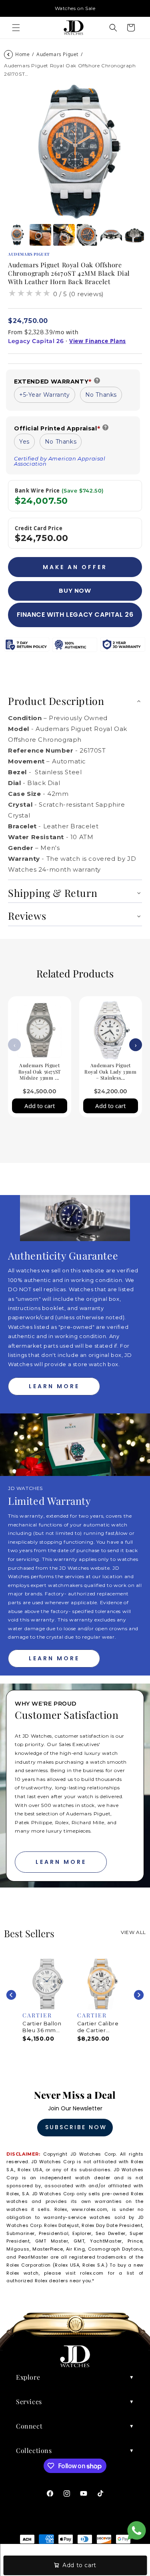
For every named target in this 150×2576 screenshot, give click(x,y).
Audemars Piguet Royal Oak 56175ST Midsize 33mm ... (40, 1071)
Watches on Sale (75, 8)
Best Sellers (29, 1933)
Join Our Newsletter (75, 2108)
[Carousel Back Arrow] (11, 1995)
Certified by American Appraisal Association (60, 461)
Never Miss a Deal (75, 2095)
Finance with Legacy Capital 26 (75, 615)
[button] (16, 28)
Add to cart (40, 1106)
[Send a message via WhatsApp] (137, 2531)
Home (22, 54)
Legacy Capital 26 (36, 341)
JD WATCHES (25, 1488)
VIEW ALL (133, 1932)
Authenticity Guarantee (63, 1255)
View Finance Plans (98, 341)
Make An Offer (75, 567)
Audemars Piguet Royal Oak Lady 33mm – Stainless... (110, 1071)
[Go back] (8, 55)
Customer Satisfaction (67, 1715)
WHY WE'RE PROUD (46, 1704)
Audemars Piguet (57, 54)
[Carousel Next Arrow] (139, 1995)
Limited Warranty (50, 1501)
